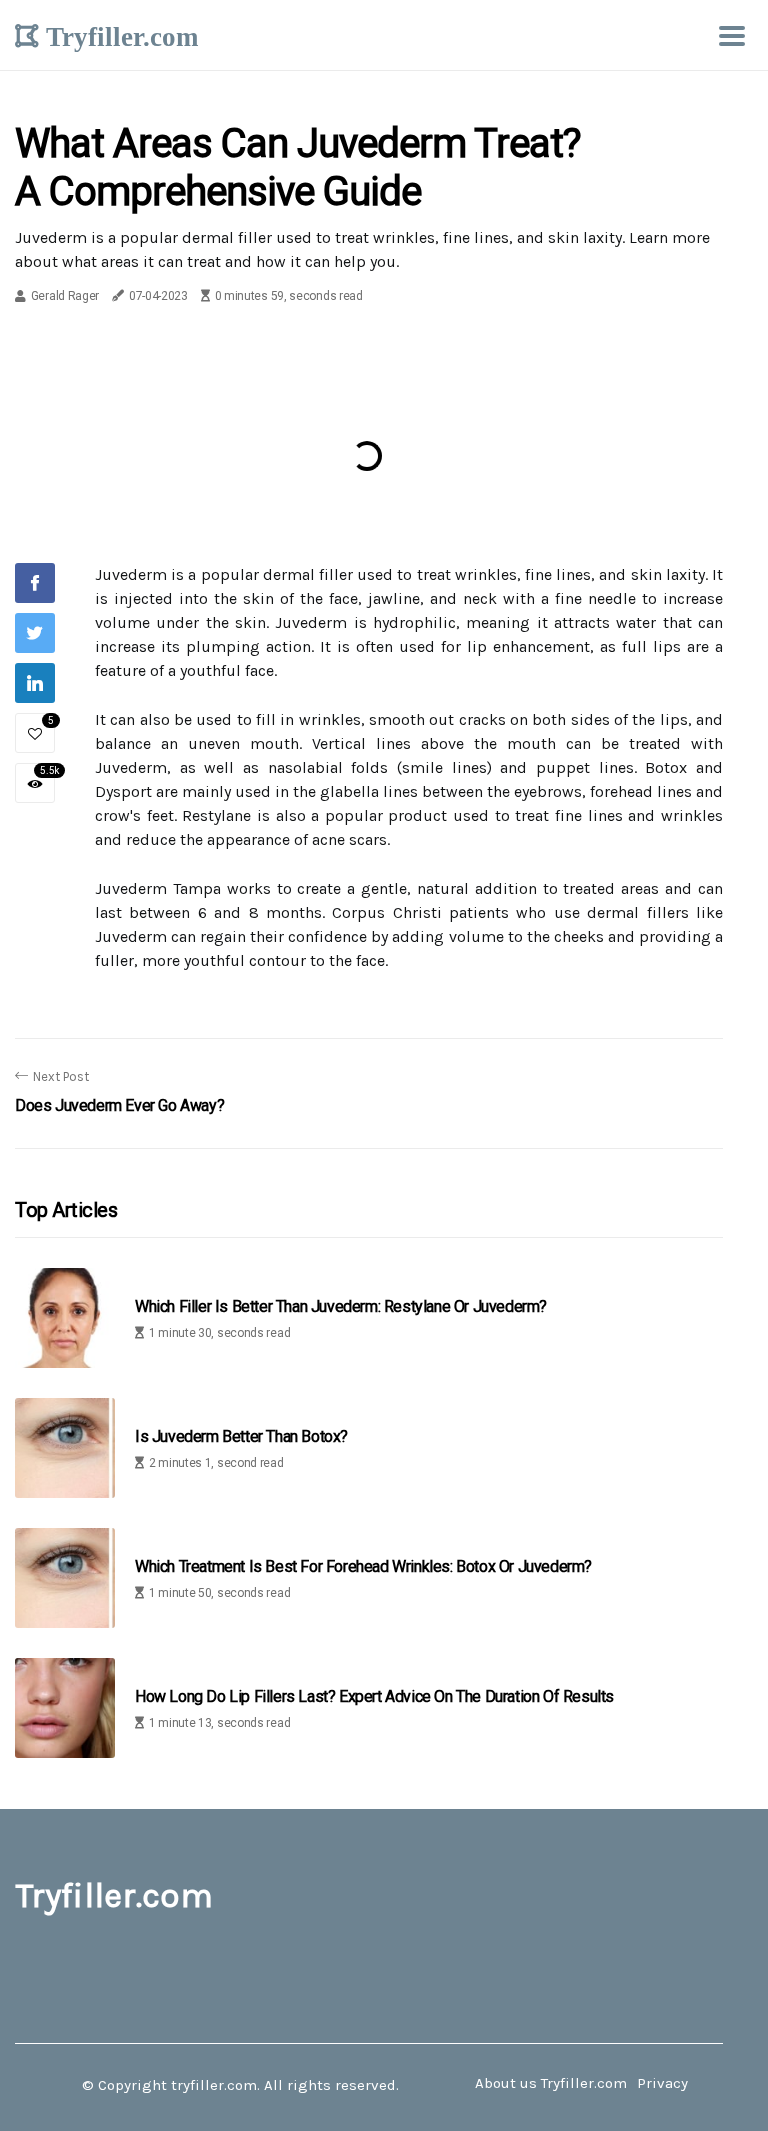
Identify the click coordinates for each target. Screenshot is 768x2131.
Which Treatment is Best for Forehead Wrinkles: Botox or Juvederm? (363, 1566)
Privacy (662, 2083)
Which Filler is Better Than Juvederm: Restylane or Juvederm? (341, 1306)
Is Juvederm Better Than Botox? (241, 1436)
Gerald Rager (65, 296)
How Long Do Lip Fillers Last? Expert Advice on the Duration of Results (374, 1696)
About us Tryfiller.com (551, 2083)
